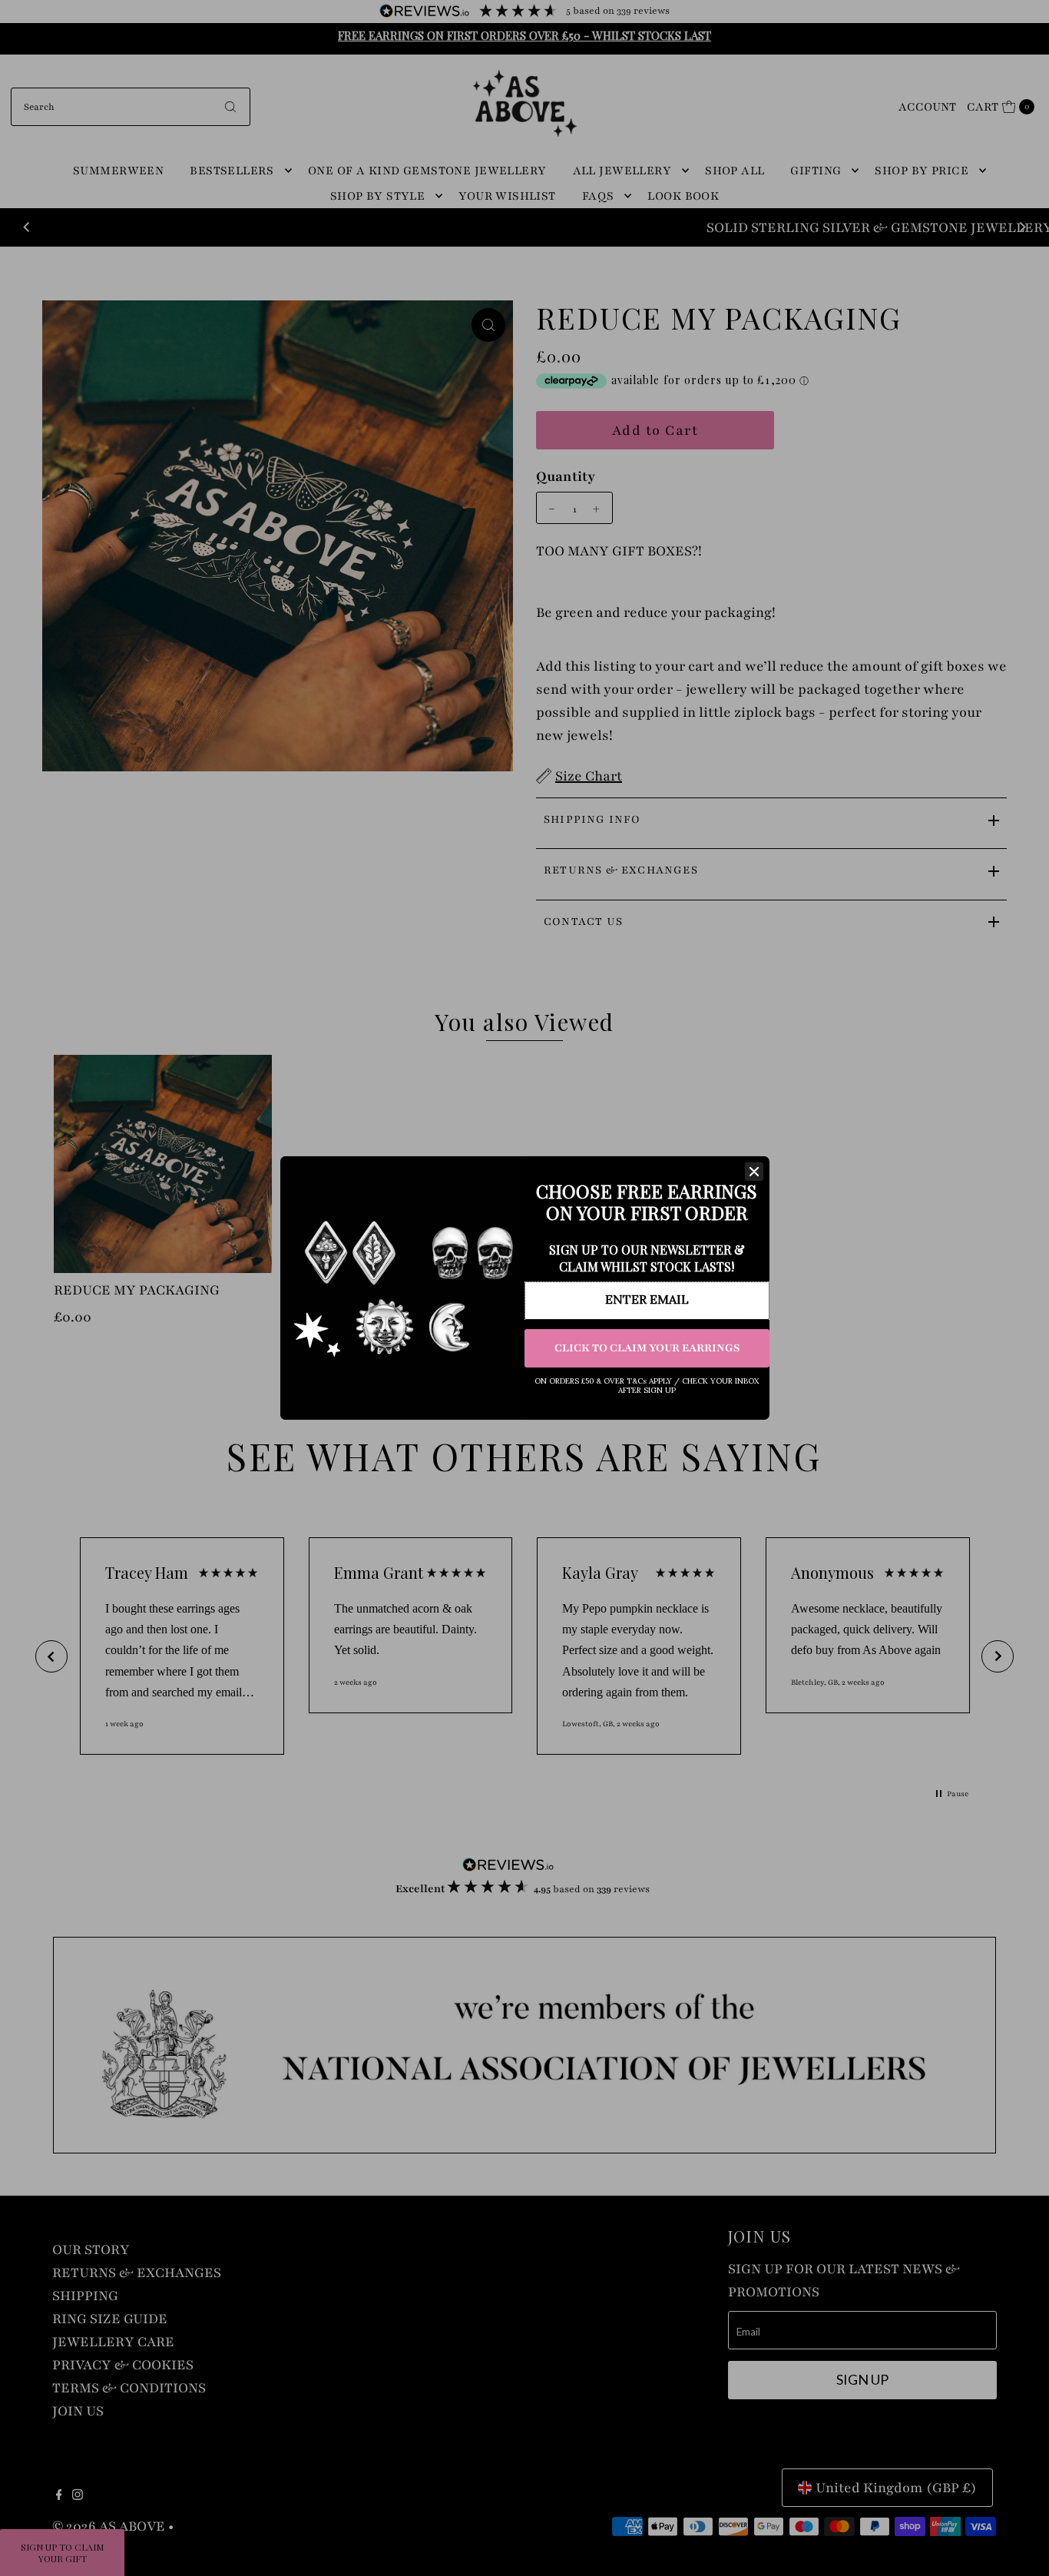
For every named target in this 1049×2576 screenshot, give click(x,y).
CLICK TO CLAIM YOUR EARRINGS (647, 1348)
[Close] (754, 1172)
